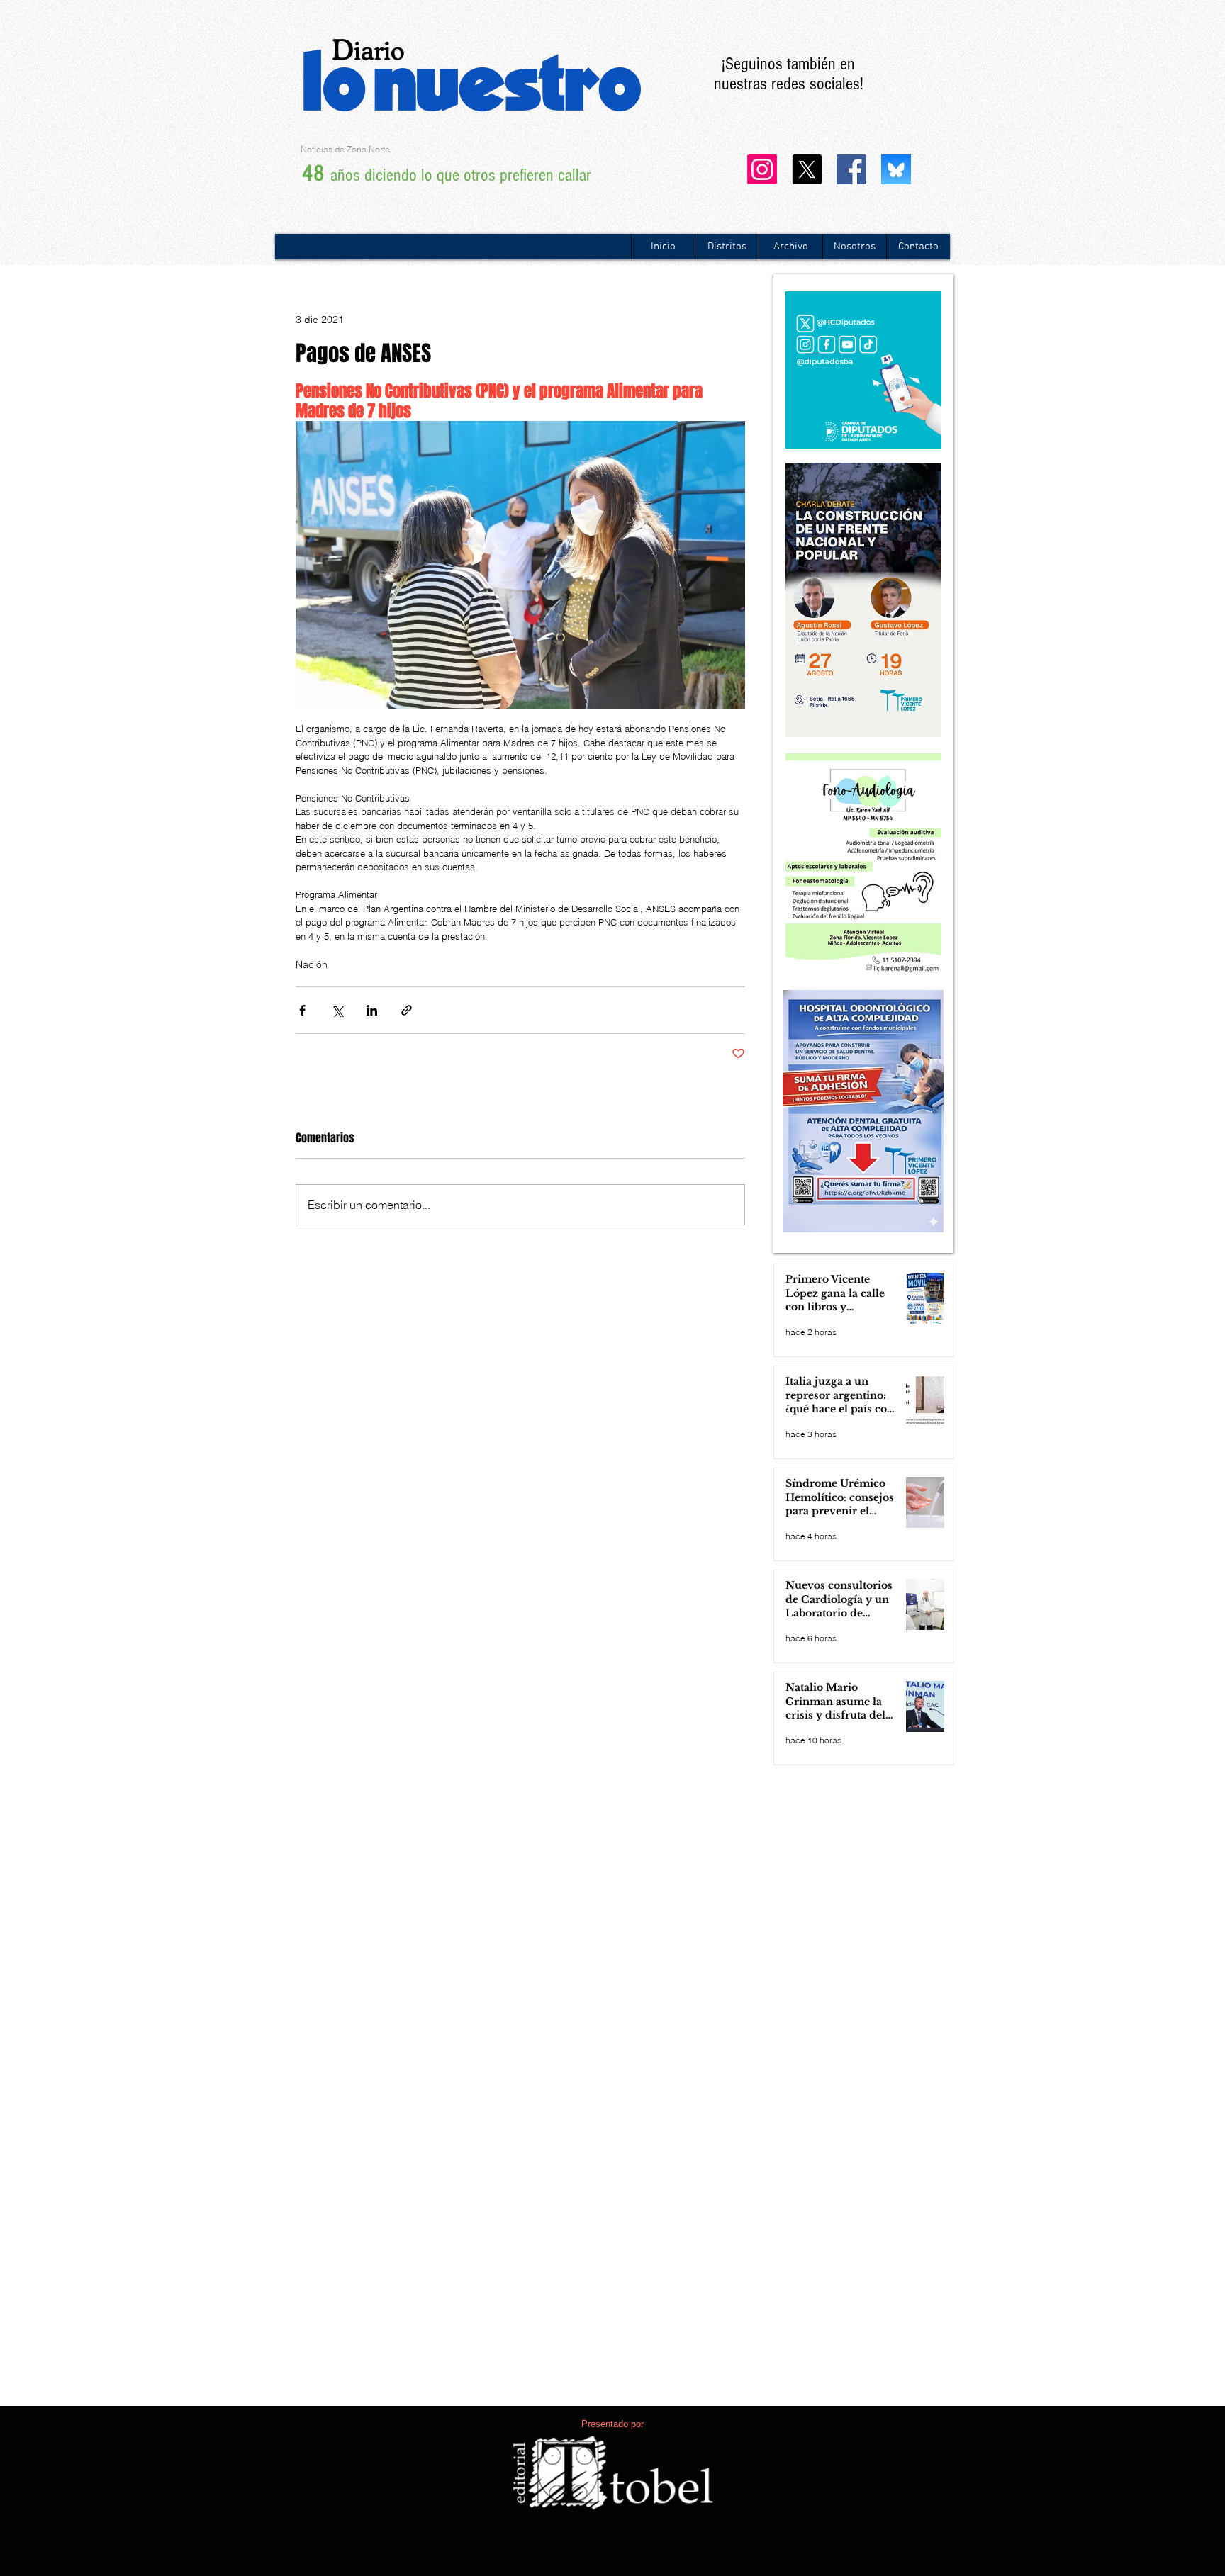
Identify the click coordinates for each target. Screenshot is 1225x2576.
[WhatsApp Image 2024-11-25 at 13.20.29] (896, 169)
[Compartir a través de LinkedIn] (372, 1010)
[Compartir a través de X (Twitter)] (337, 1010)
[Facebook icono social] (851, 169)
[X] (807, 169)
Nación (312, 964)
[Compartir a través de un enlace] (407, 1010)
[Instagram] (762, 169)
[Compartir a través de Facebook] (302, 1010)
